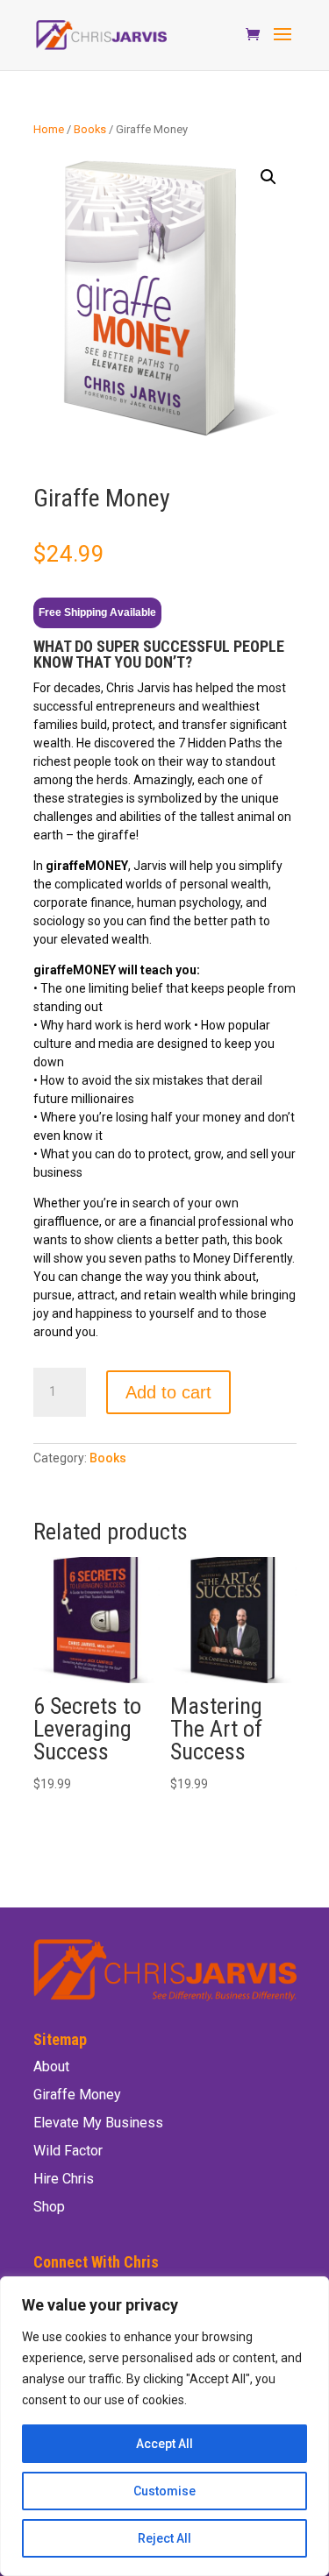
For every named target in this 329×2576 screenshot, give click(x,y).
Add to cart (168, 1392)
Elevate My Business (98, 2123)
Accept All (164, 2444)
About (51, 2066)
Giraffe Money (77, 2095)
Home (49, 129)
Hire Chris (64, 2179)
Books (90, 129)
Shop (49, 2207)
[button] (268, 177)
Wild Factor (68, 2151)
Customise (164, 2491)
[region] (164, 2426)
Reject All (164, 2538)
